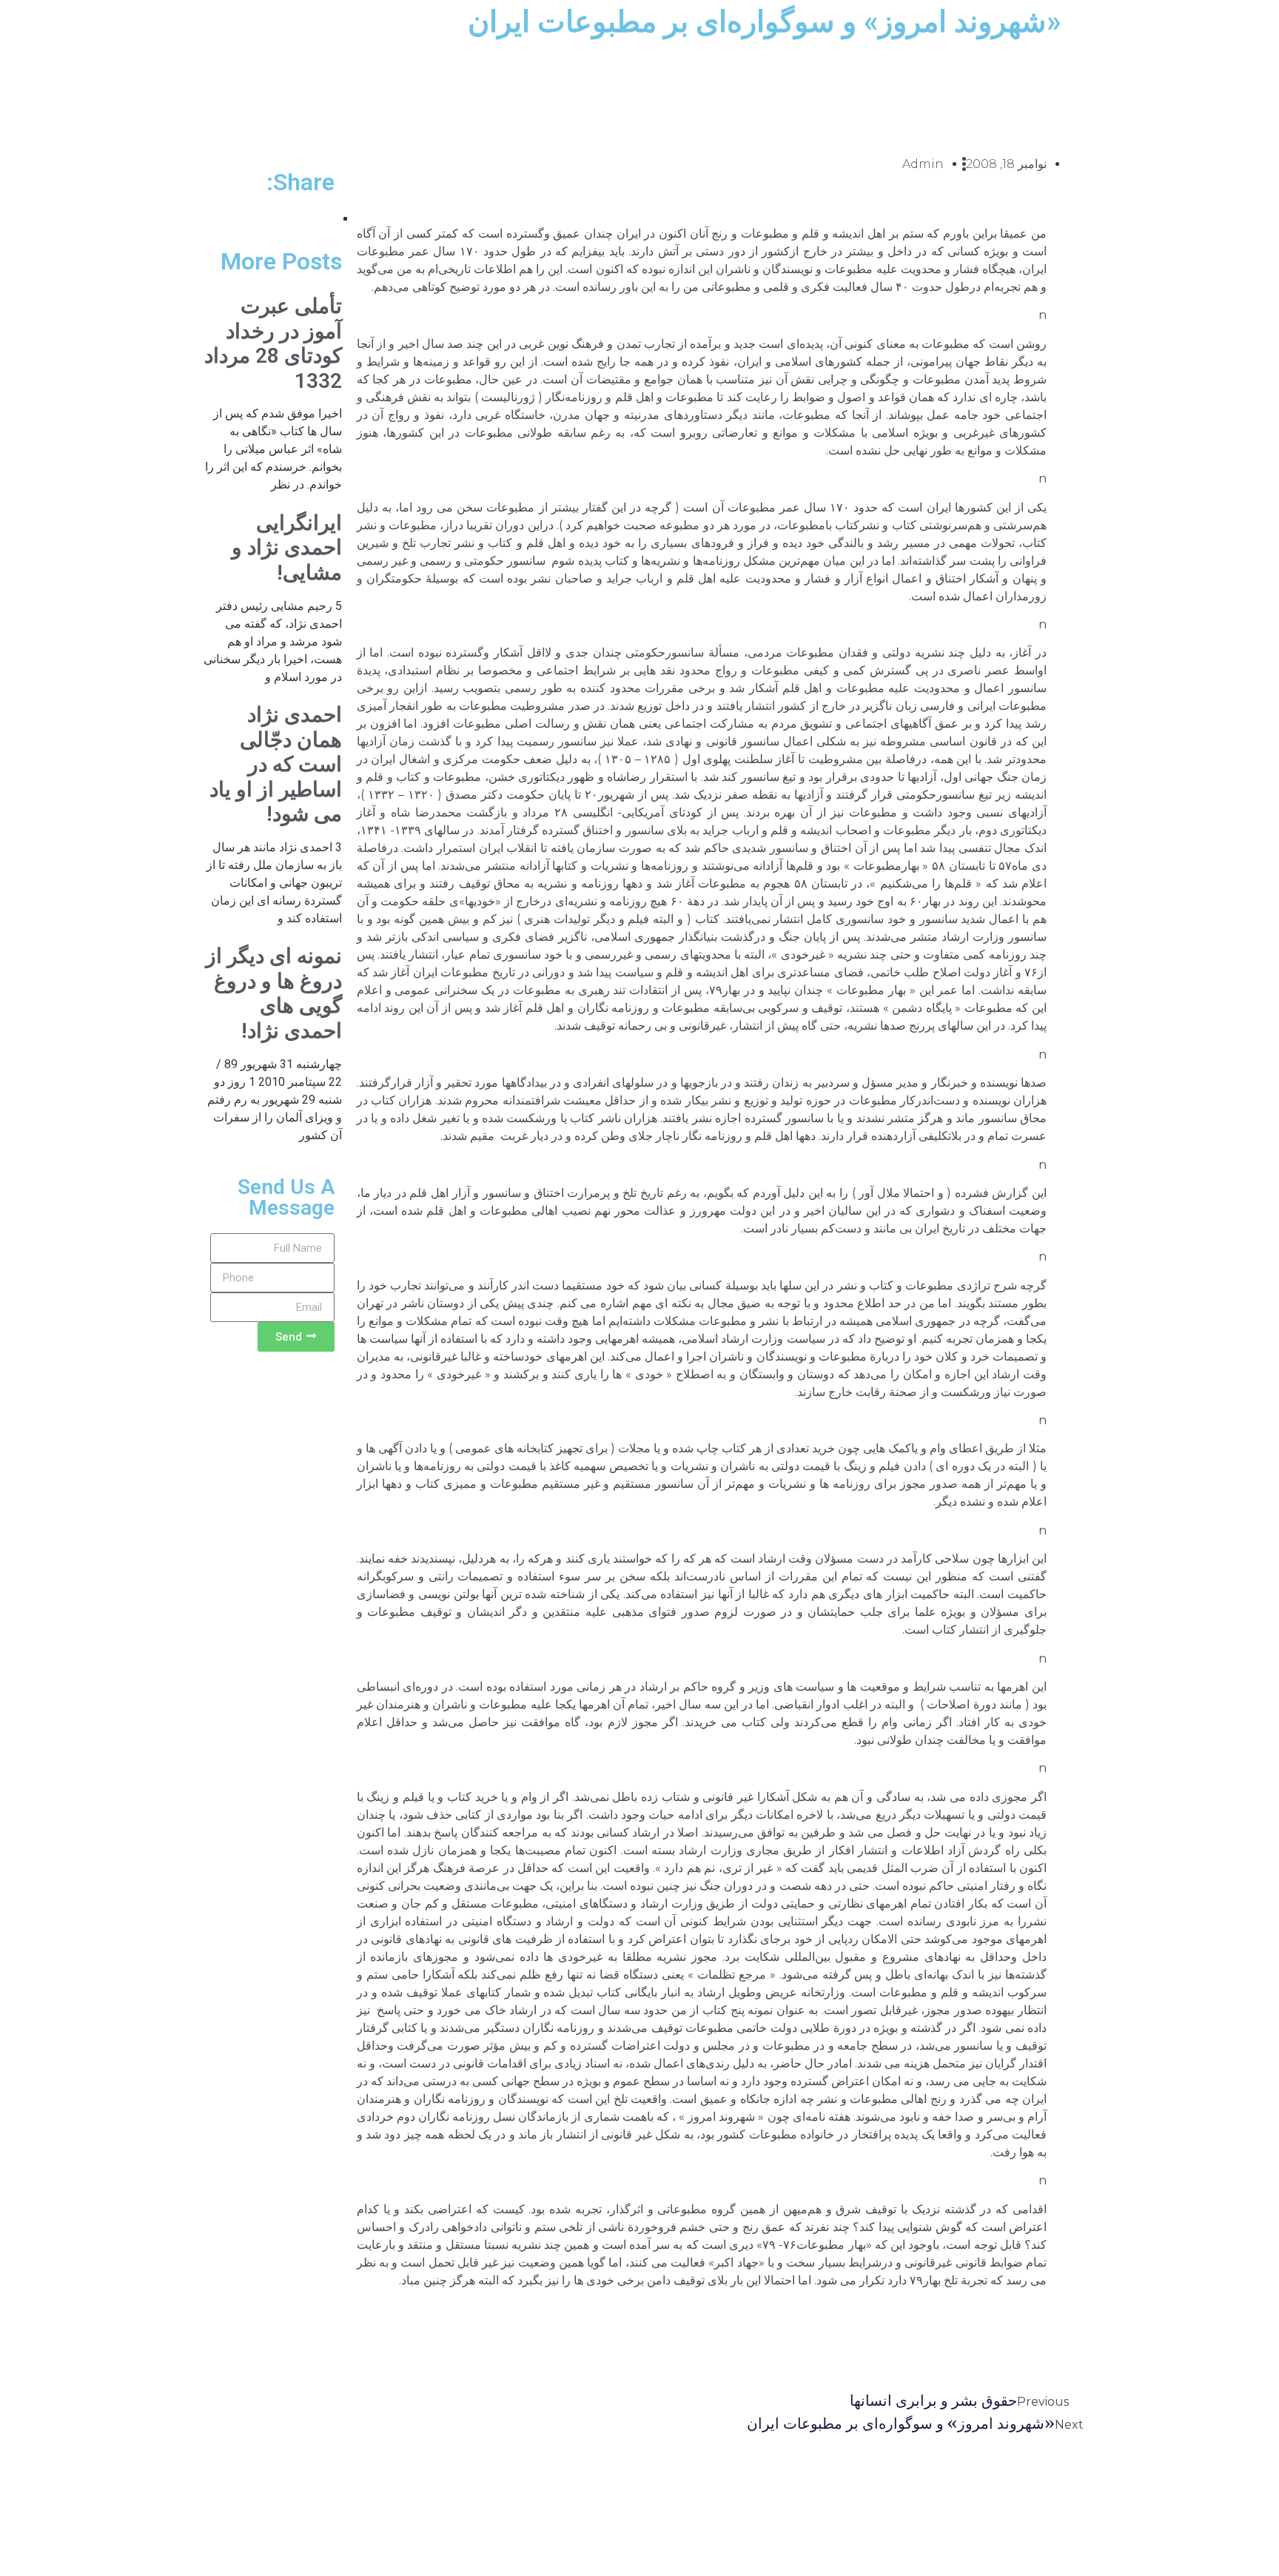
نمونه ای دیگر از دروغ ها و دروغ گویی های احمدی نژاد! (274, 993)
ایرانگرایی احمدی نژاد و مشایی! (287, 548)
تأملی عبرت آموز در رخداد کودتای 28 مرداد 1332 (273, 343)
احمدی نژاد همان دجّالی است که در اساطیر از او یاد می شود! (276, 764)
